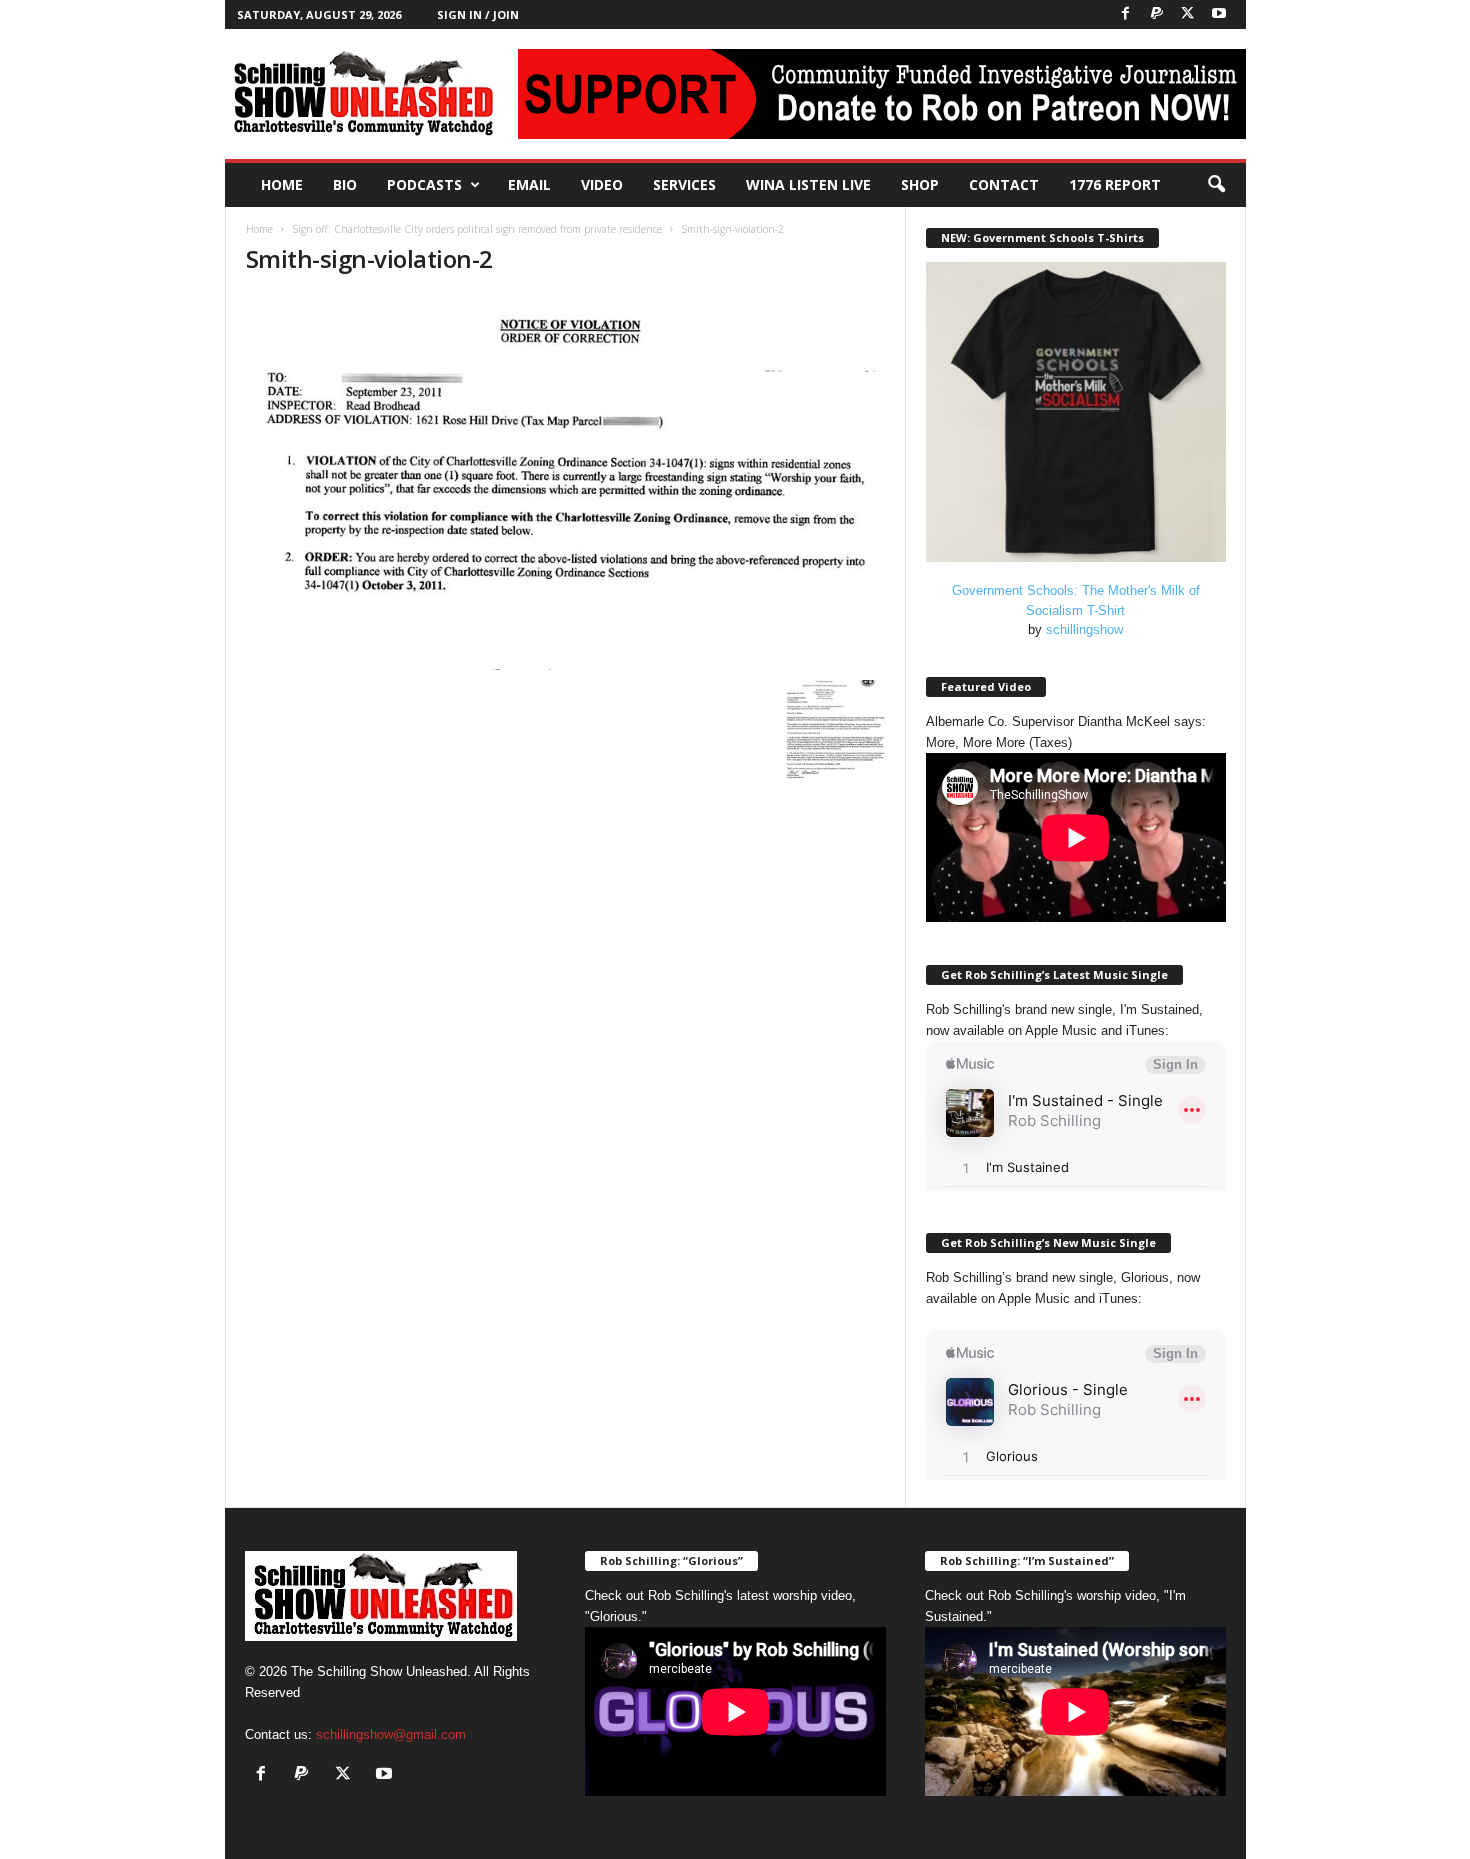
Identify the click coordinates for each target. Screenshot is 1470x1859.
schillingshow (1084, 629)
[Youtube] (1219, 14)
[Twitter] (1188, 14)
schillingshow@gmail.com (391, 1734)
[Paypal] (1157, 14)
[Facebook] (1126, 14)
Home (282, 184)
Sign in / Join (478, 14)
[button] (1216, 185)
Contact (1004, 184)
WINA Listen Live (808, 184)
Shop (920, 184)
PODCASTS (424, 184)
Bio (345, 184)
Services (684, 184)
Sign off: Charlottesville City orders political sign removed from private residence (477, 229)
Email (529, 184)
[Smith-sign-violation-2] (566, 482)
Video (602, 184)
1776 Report (1115, 184)
